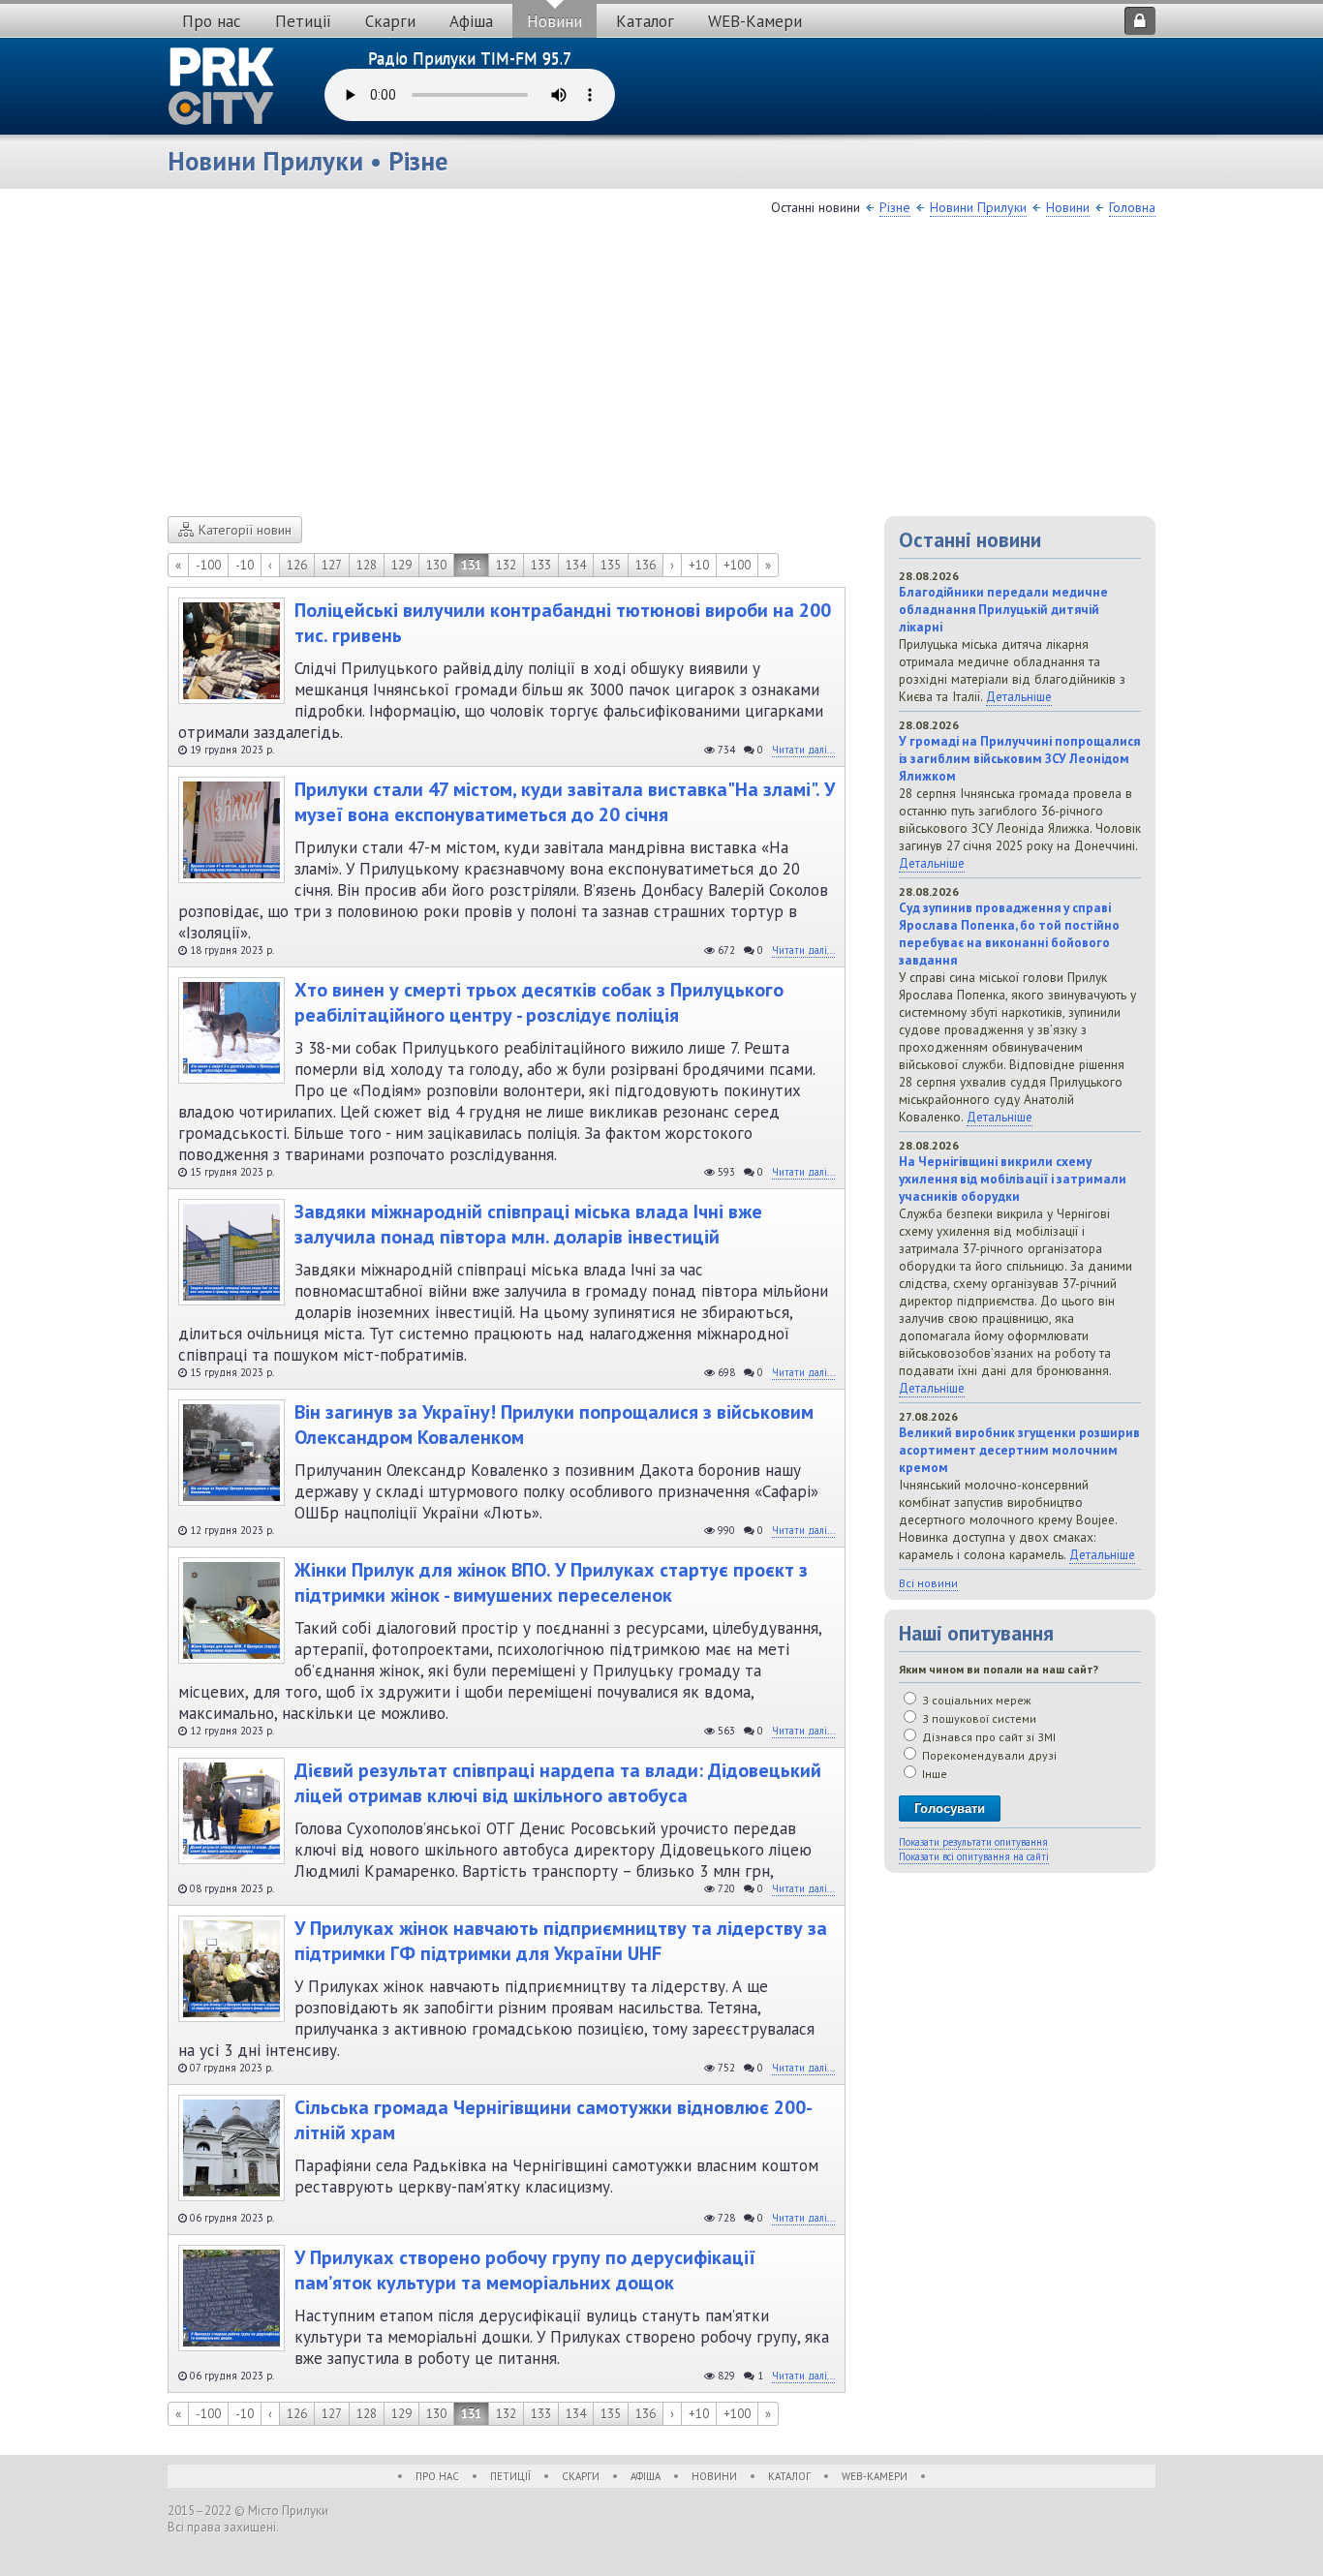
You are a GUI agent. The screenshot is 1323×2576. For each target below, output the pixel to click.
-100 (208, 565)
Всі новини (928, 1583)
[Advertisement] (661, 371)
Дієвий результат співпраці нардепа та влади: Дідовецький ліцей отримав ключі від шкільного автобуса (558, 1783)
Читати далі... (803, 750)
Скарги (390, 21)
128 (367, 565)
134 (576, 565)
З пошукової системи (978, 1718)
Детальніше (1019, 696)
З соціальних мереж (975, 1700)
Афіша (471, 21)
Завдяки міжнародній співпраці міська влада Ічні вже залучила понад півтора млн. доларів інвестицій (528, 1224)
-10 (245, 565)
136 (646, 565)
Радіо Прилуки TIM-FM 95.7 (470, 58)
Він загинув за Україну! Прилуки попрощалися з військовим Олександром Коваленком (554, 1425)
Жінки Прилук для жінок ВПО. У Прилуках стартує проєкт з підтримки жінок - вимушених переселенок (551, 1582)
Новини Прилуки (978, 207)
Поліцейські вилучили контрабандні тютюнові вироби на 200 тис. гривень (563, 623)
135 (611, 565)
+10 (699, 565)
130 (436, 565)
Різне (895, 207)
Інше (933, 1774)
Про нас (212, 21)
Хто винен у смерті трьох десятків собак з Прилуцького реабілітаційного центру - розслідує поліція (539, 1002)
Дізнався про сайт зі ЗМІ (987, 1737)
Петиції (303, 21)
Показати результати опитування (973, 1842)
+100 (737, 565)
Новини (554, 21)
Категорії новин (245, 530)
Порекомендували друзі (988, 1755)
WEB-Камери (755, 21)
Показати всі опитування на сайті (974, 1856)
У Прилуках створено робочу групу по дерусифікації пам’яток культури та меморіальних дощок (525, 2270)
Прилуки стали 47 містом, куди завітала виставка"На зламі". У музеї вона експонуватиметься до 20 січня (565, 802)
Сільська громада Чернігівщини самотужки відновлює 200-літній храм (554, 2120)
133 (541, 565)
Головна (1132, 207)
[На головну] (222, 86)
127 (332, 565)
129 (401, 565)
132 (506, 565)
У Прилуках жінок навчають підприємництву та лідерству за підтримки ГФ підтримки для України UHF (561, 1941)
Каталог (645, 21)
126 (297, 565)
